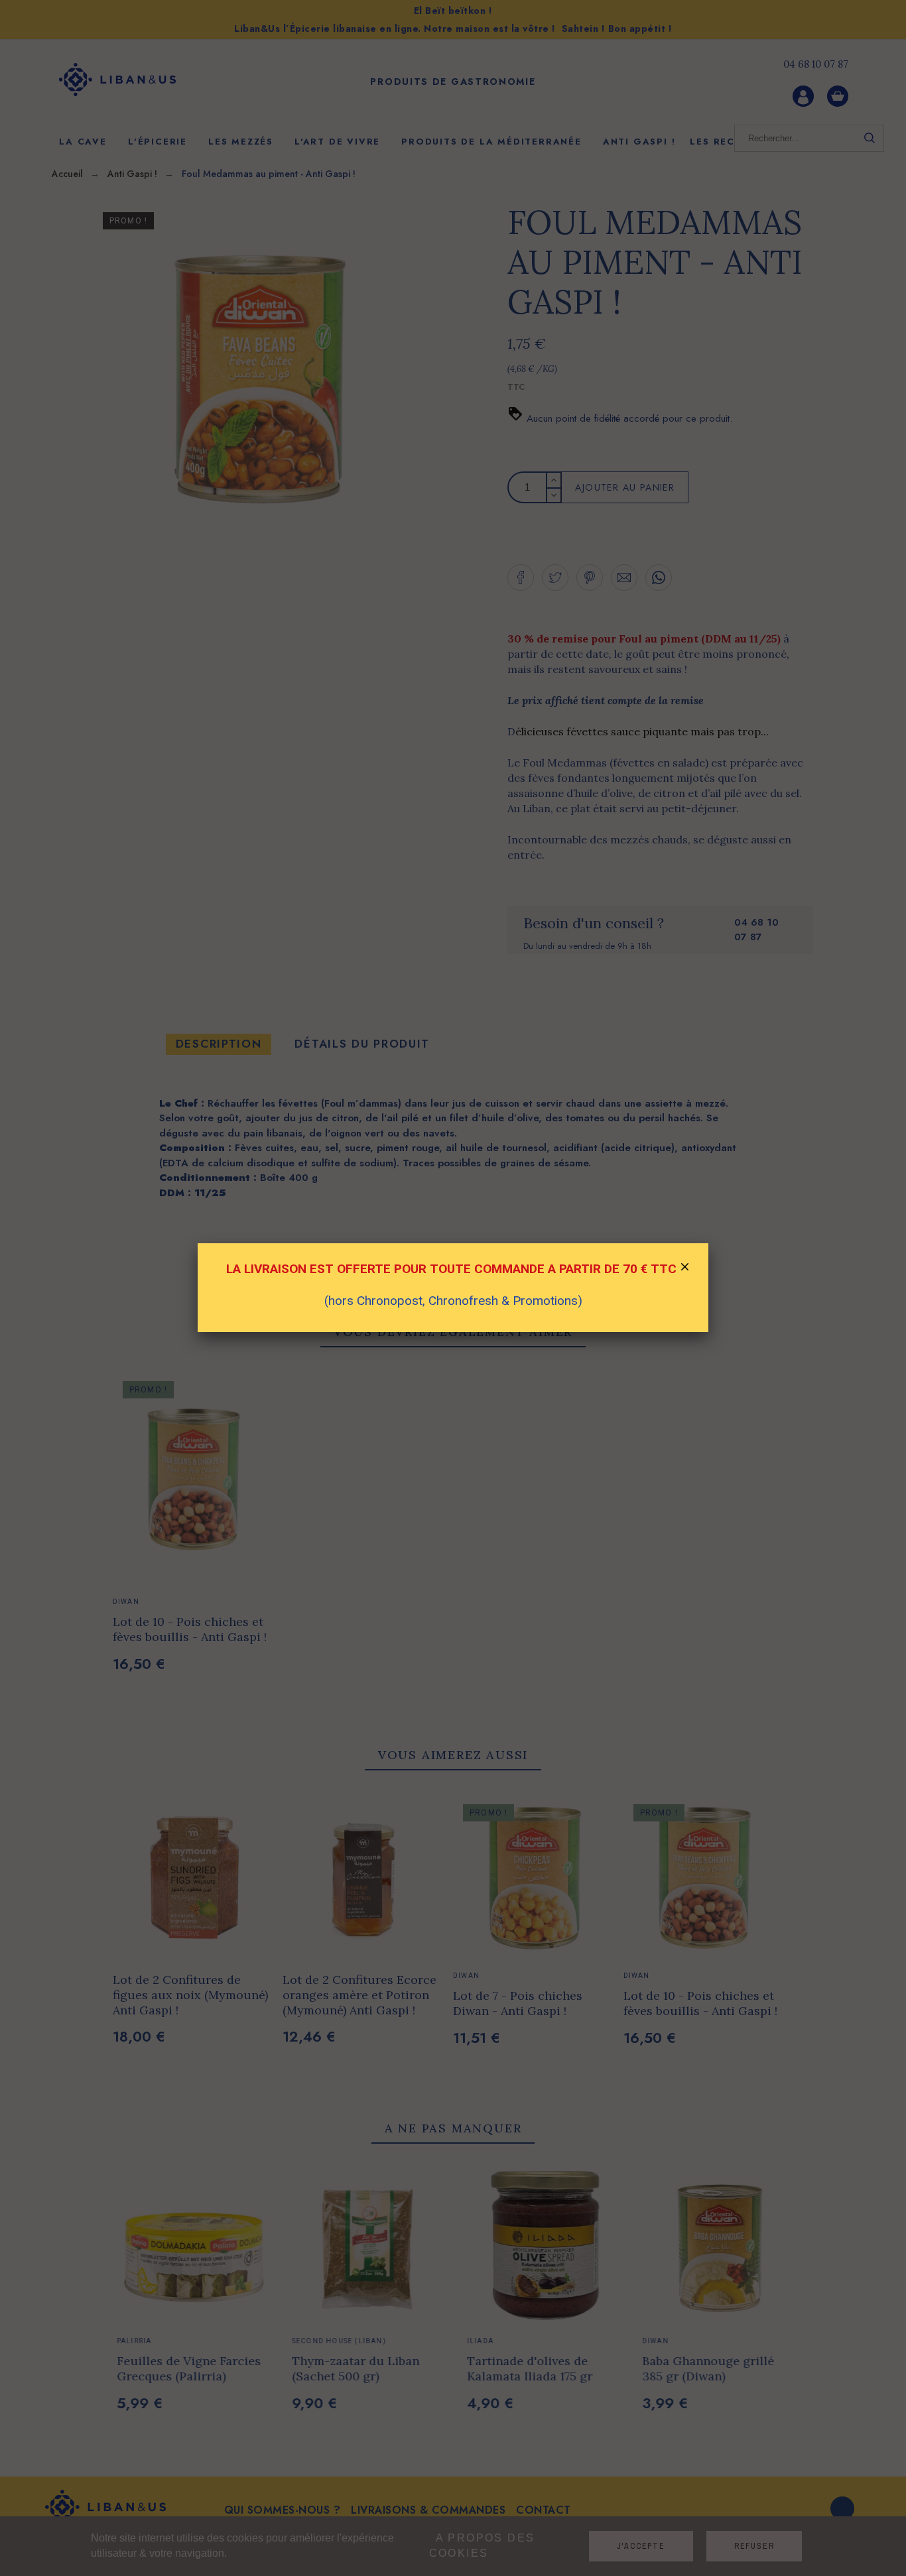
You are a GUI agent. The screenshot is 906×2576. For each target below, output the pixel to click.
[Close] (685, 1268)
